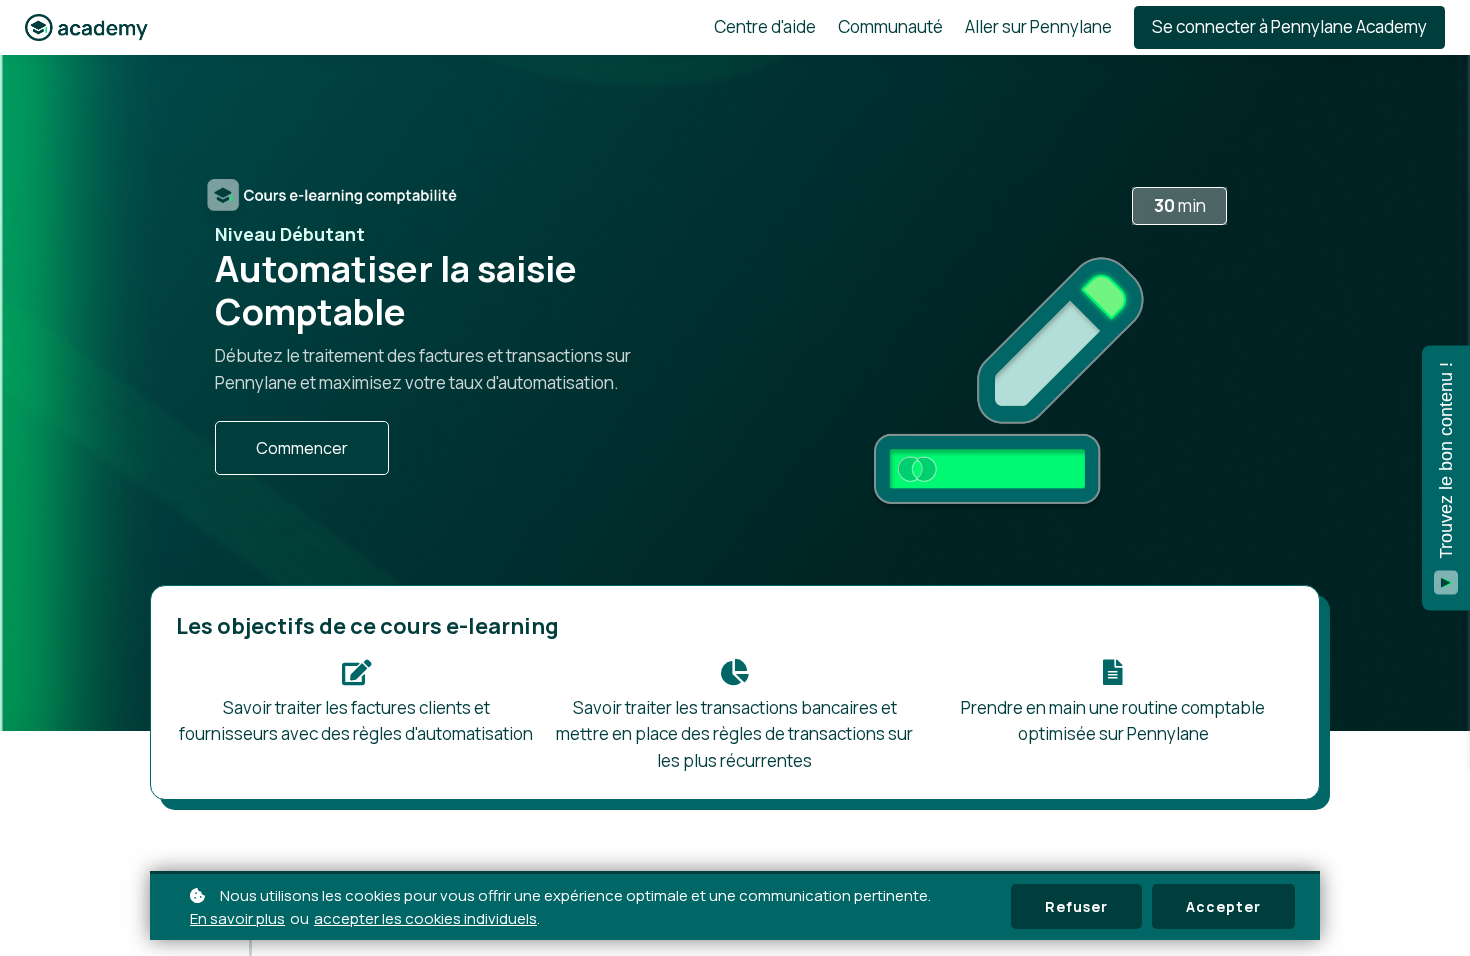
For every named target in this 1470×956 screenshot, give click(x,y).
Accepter (1223, 906)
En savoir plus (237, 918)
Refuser (1076, 906)
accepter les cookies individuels (425, 918)
